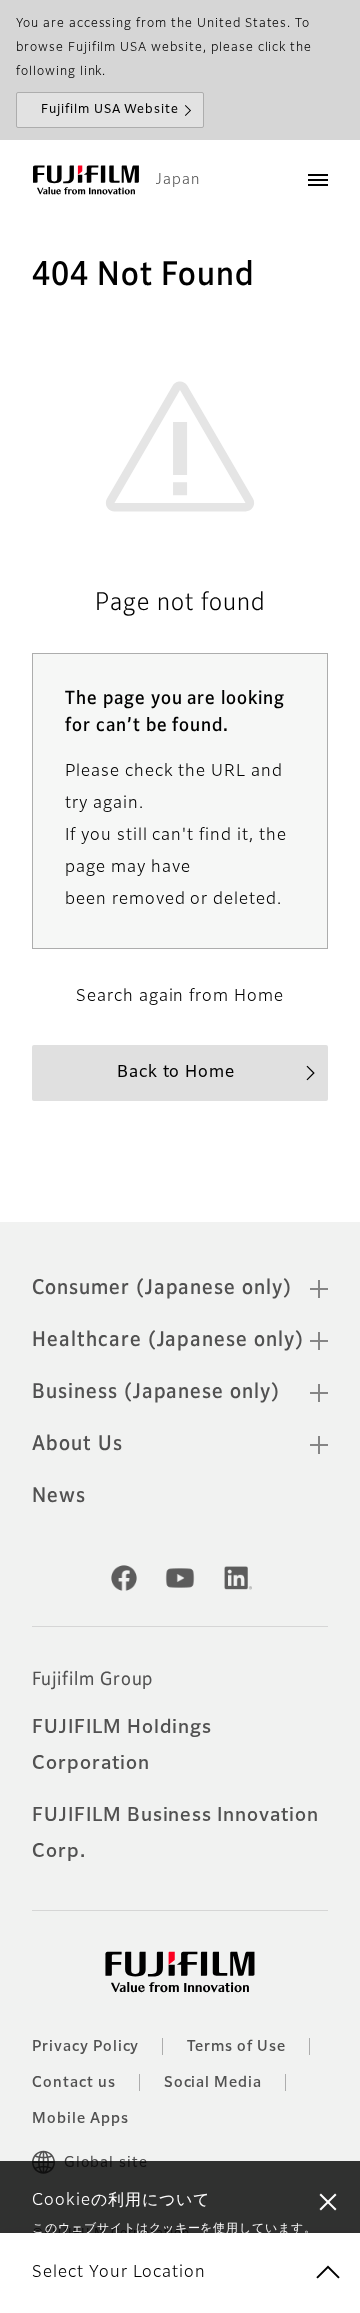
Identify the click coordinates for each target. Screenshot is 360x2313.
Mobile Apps (80, 2119)
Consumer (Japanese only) (162, 1288)
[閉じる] (328, 2201)
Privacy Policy (85, 2047)
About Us (77, 1444)
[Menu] (318, 180)
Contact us (74, 2083)
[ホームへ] (86, 180)
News (59, 1496)
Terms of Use (236, 2047)
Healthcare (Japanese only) (168, 1340)
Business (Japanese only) (156, 1392)
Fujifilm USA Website (110, 110)
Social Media (213, 2083)
